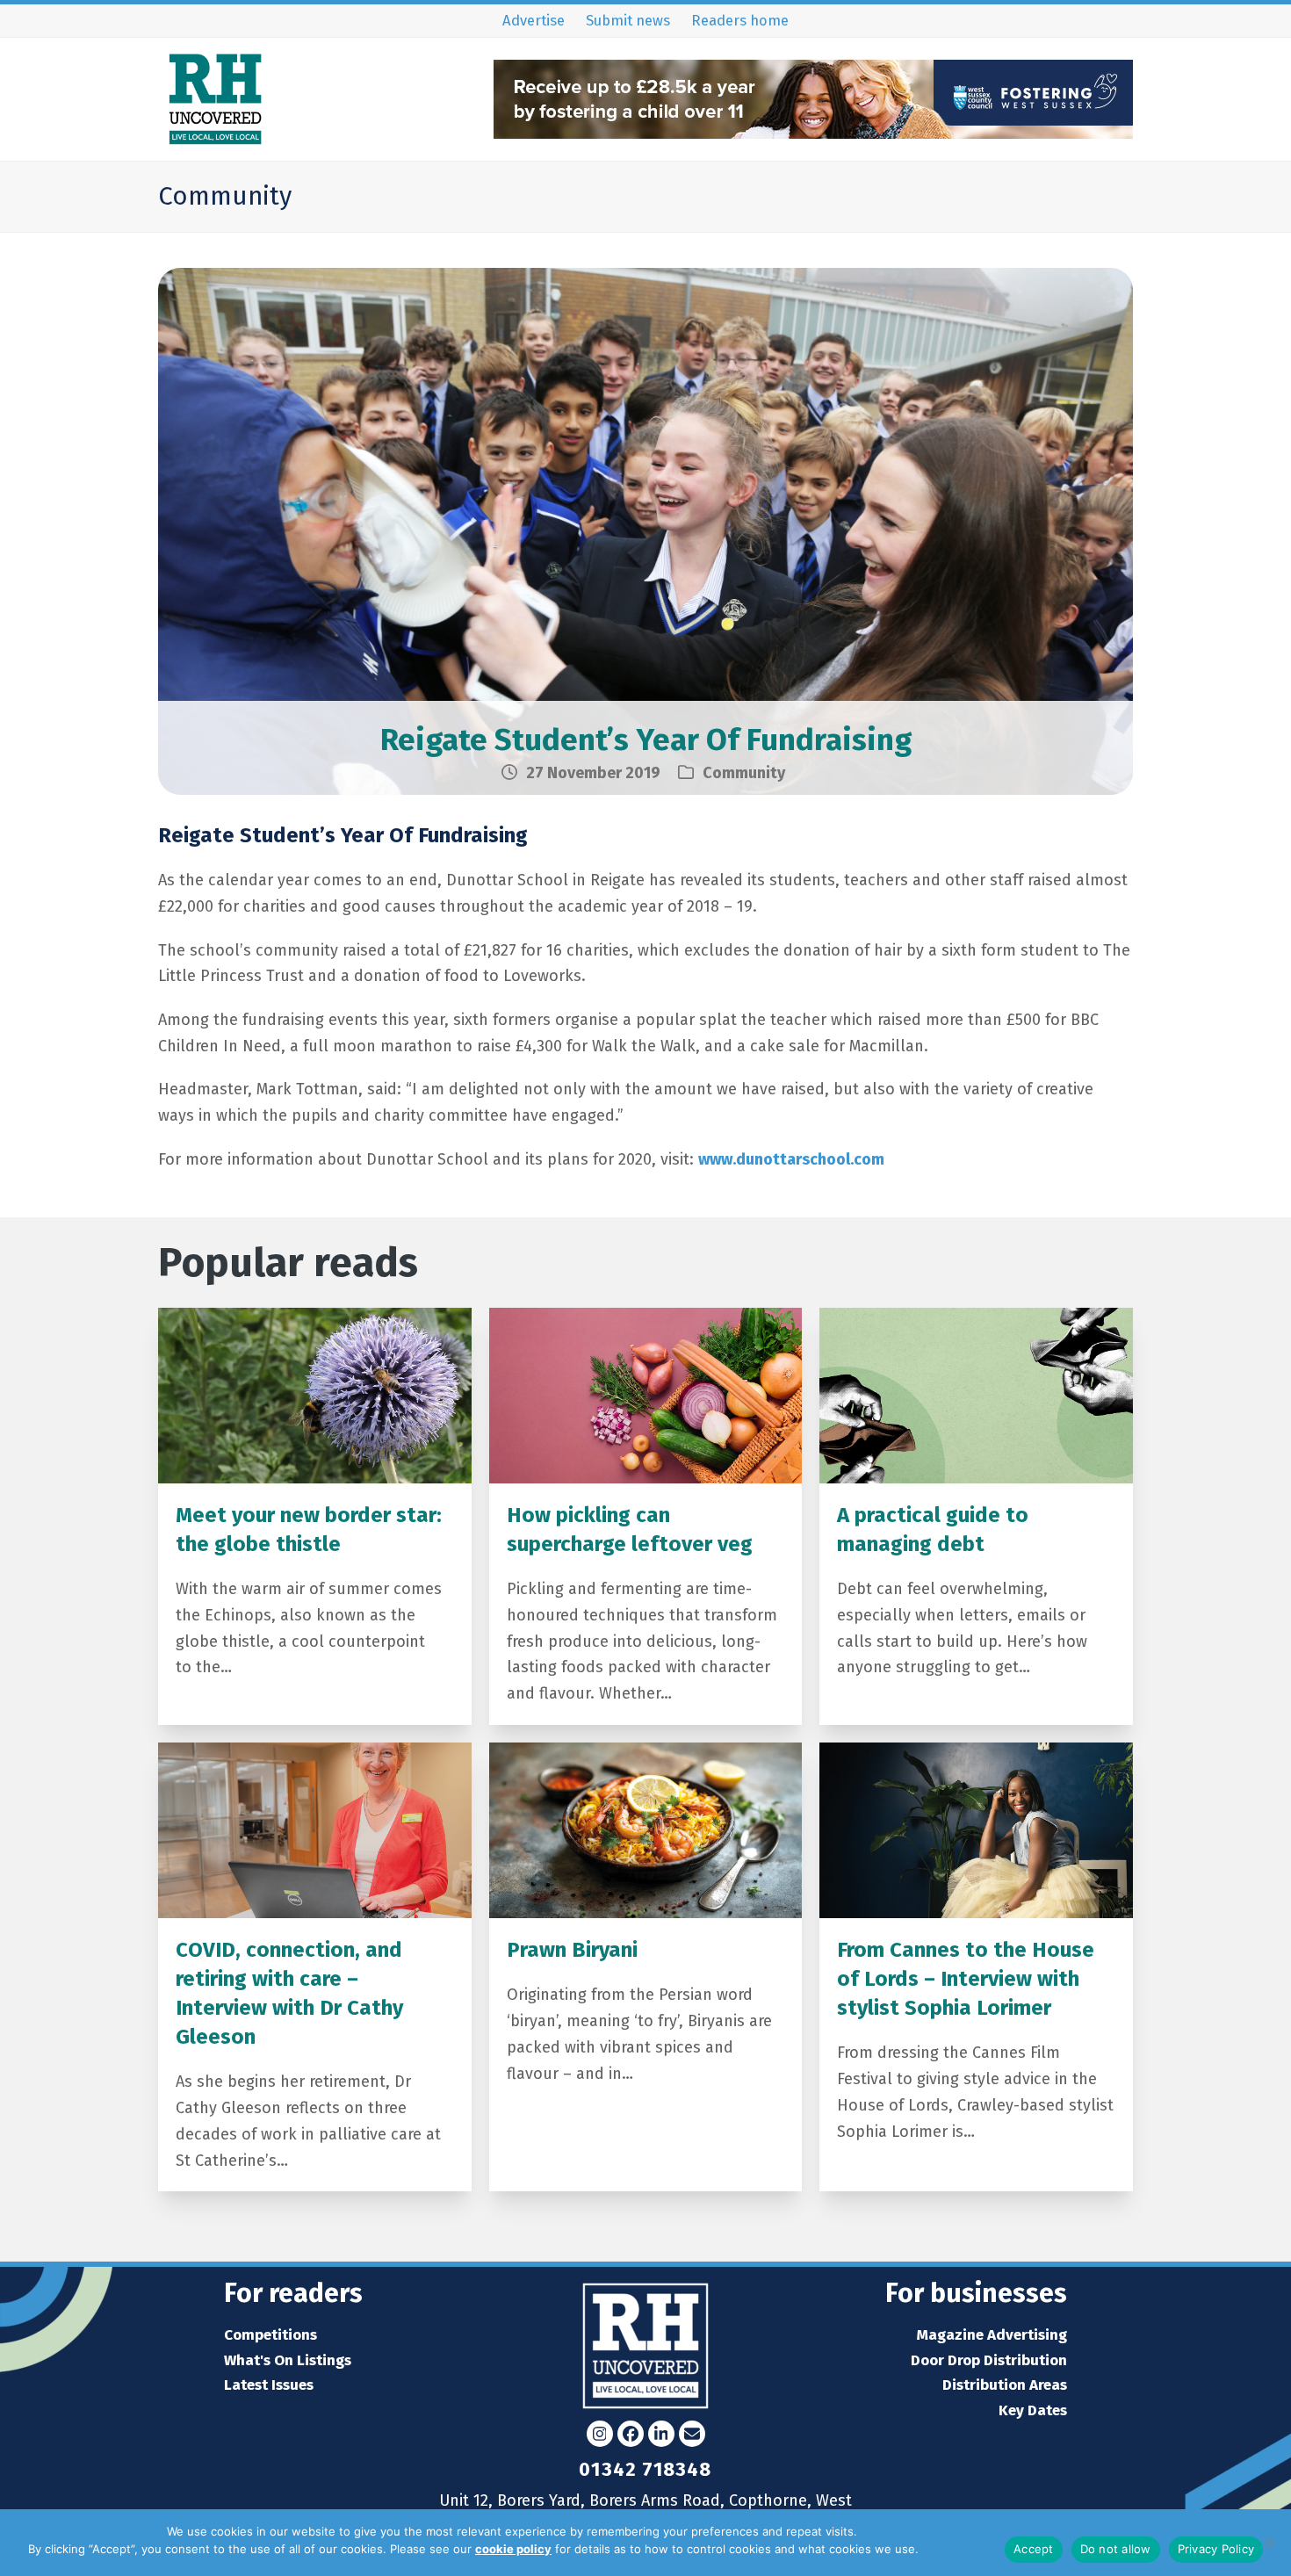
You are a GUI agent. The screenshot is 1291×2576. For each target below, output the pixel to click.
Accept (1034, 2549)
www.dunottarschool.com (791, 1159)
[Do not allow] (1269, 2543)
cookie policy (513, 2549)
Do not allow (1116, 2549)
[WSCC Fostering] (813, 133)
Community (744, 773)
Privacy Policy (959, 2549)
